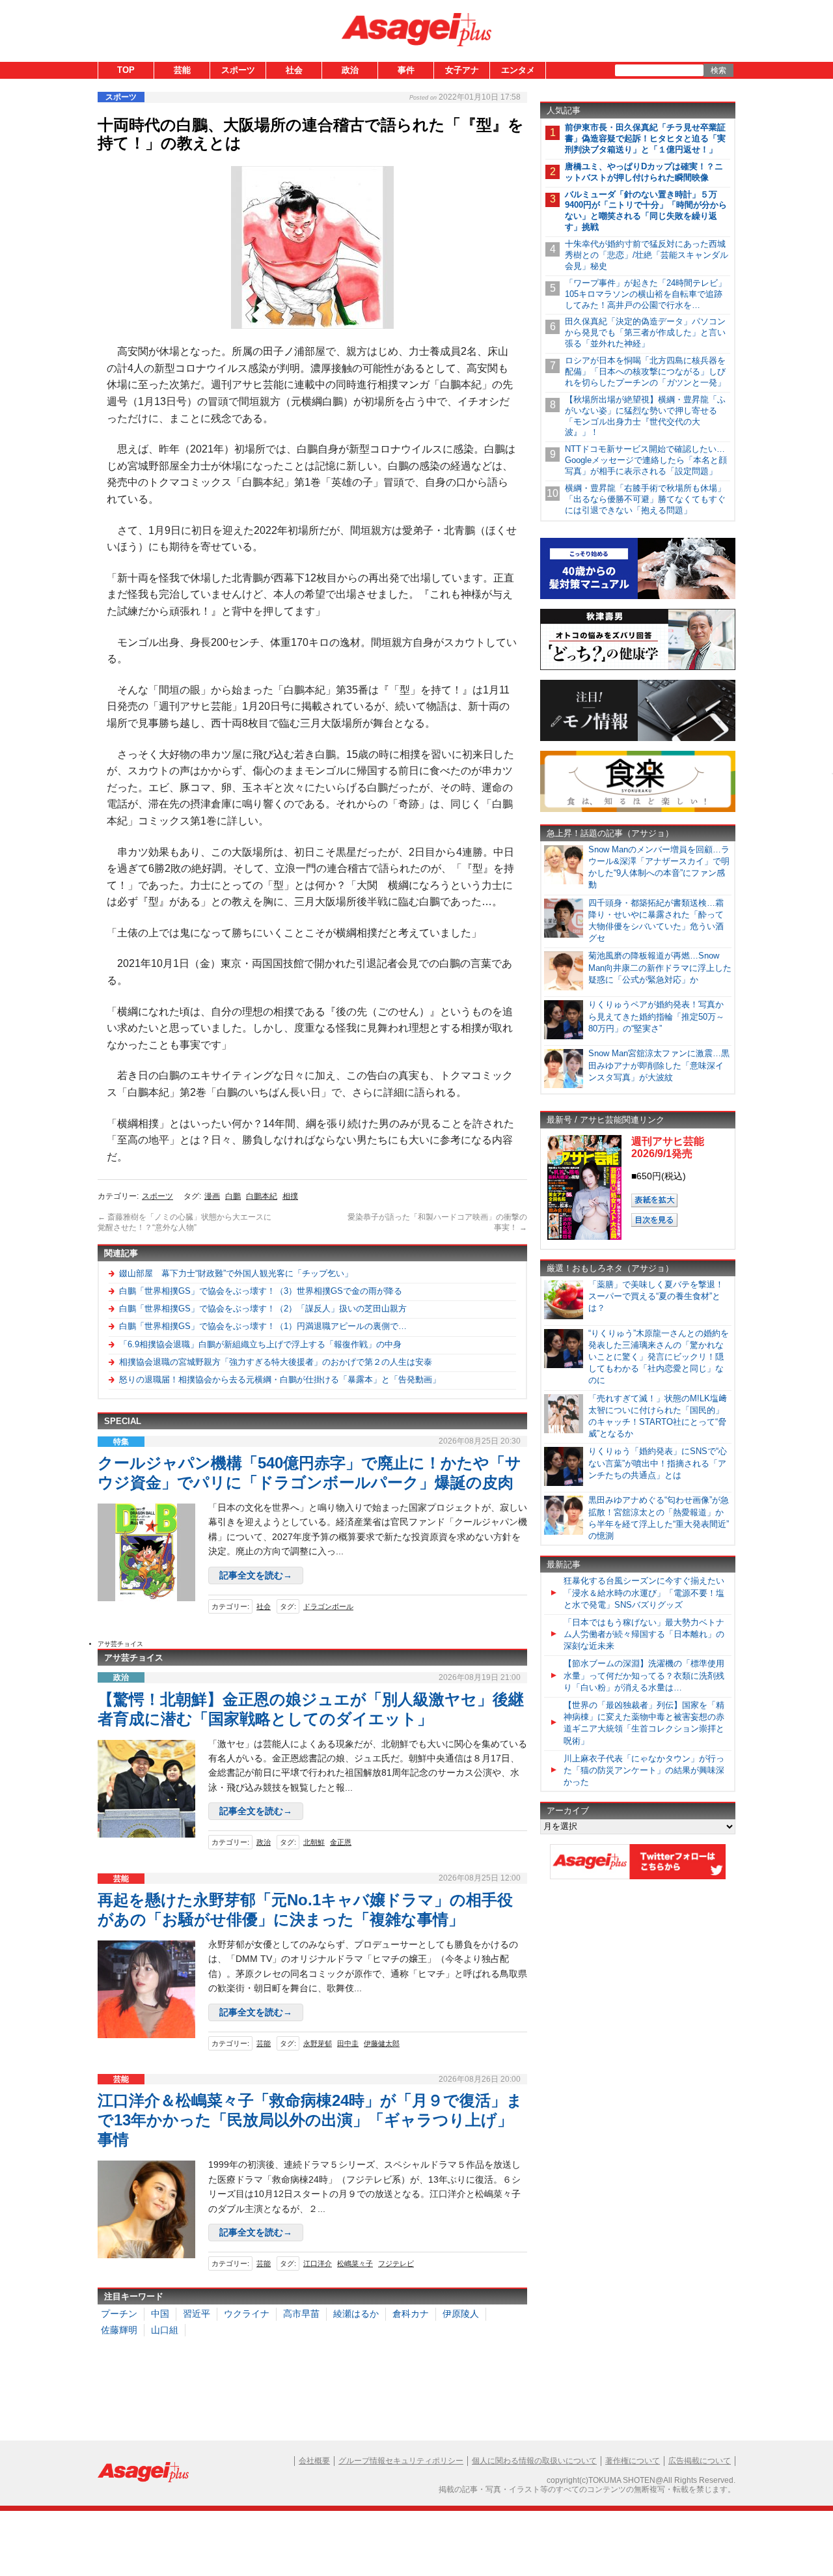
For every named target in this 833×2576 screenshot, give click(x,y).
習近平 (197, 2314)
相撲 (290, 1196)
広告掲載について (700, 2461)
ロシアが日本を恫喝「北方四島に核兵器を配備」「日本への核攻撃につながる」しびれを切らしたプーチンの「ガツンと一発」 (645, 371)
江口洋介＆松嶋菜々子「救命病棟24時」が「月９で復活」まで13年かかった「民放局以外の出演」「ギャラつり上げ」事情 (310, 2120)
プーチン (119, 2314)
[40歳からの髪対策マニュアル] (638, 597)
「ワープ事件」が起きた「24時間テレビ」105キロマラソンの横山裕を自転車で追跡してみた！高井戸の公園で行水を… (646, 294)
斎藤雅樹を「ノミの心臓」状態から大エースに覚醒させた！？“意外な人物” (184, 1222)
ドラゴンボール (328, 1606)
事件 (406, 70)
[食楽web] (638, 810)
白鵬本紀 (262, 1196)
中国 (160, 2314)
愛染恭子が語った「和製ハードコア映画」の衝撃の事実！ (437, 1222)
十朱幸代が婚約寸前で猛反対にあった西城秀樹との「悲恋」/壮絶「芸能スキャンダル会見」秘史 (647, 255)
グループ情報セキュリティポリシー (401, 2461)
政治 (350, 70)
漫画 (212, 1196)
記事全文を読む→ (256, 1575)
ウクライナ (247, 2314)
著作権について (633, 2461)
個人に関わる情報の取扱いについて (534, 2461)
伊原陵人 (461, 2314)
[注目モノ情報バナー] (638, 739)
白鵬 (233, 1196)
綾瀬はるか (356, 2314)
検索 (718, 70)
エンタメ (518, 70)
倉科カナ (411, 2314)
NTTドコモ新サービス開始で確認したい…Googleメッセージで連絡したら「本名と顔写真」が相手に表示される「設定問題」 (646, 460)
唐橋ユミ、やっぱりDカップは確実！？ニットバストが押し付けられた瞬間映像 (644, 172)
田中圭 (348, 2043)
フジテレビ (396, 2263)
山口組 (165, 2330)
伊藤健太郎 (382, 2043)
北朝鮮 (314, 1842)
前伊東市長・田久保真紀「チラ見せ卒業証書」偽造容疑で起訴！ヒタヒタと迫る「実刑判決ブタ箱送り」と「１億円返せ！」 (645, 138)
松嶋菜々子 (355, 2263)
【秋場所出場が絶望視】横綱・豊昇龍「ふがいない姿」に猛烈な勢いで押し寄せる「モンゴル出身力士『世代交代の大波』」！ (645, 416)
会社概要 (314, 2461)
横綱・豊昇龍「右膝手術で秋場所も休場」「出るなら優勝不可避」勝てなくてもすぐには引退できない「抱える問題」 (645, 499)
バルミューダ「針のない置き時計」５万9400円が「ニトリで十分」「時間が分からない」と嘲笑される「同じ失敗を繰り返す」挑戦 (646, 211)
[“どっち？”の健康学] (638, 668)
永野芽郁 (318, 2043)
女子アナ (462, 70)
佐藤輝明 (119, 2330)
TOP (126, 70)
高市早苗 (301, 2314)
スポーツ (238, 70)
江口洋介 (318, 2263)
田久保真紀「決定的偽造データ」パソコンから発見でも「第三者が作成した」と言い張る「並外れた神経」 (645, 332)
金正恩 (341, 1842)
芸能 (182, 70)
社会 (294, 70)
